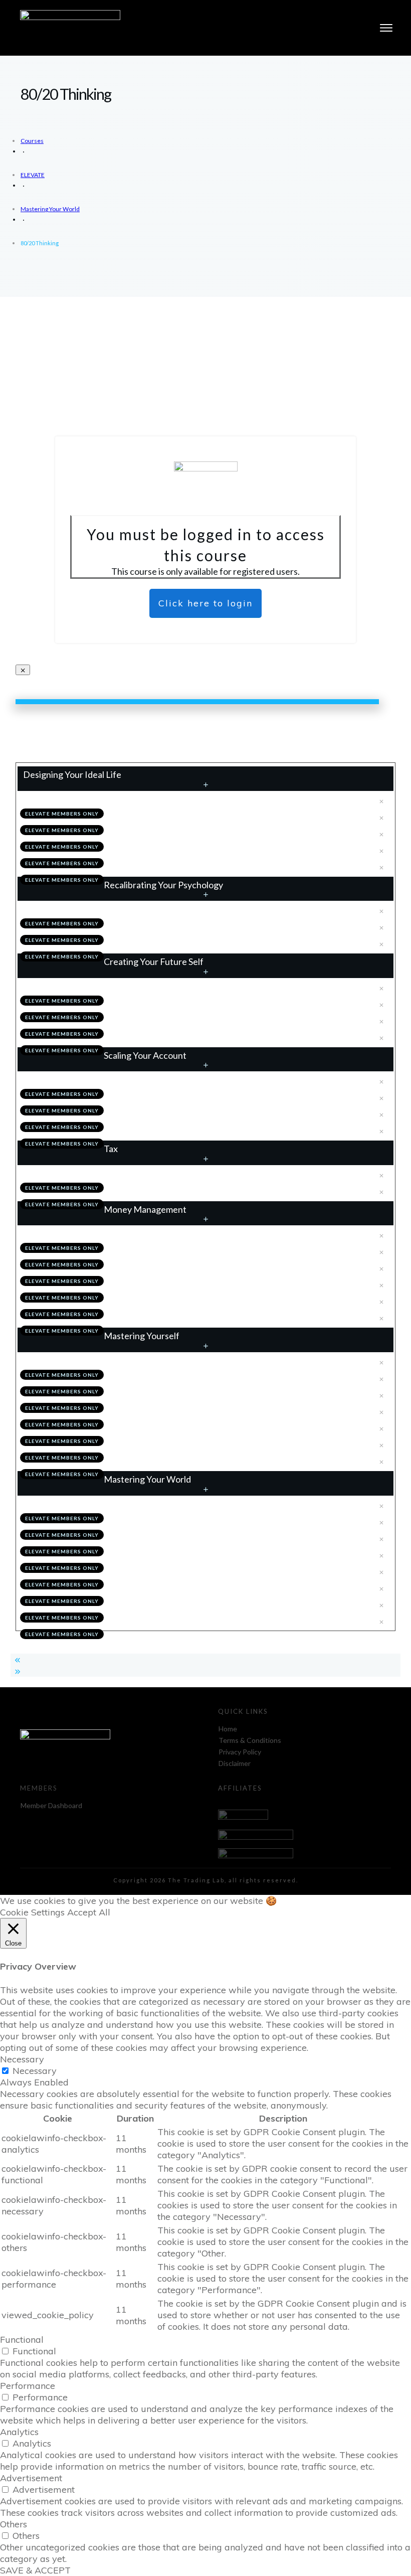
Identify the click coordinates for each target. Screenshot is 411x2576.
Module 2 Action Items (148, 943)
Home (228, 1729)
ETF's (120, 1267)
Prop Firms (129, 1113)
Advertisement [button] (31, 2478)
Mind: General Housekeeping (158, 1394)
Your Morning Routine (63, 1505)
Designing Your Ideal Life (72, 774)
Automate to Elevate (145, 1521)
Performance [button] (28, 2386)
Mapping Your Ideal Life (150, 833)
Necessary (35, 2071)
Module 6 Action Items (148, 1317)
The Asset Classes (141, 1251)
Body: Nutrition (137, 1411)
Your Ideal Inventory (145, 926)
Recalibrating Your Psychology (163, 885)
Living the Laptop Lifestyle (155, 1587)
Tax (111, 1149)
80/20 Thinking (136, 1538)
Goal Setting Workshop (150, 817)
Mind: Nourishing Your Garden (161, 1378)
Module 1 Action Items (148, 866)
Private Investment (143, 1097)
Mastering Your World (147, 1479)
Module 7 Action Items (148, 1461)
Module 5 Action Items (148, 1191)
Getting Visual (135, 850)
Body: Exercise (136, 1427)
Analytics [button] (19, 2432)
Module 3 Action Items (148, 1037)
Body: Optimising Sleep (149, 1444)
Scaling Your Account (145, 1055)
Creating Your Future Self (154, 961)
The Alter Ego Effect (61, 987)
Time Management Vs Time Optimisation (178, 1554)
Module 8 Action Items (148, 1604)
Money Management (145, 1209)
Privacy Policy (240, 1752)
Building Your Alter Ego (150, 1004)
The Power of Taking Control (74, 1234)
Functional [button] (22, 2340)
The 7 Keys (45, 800)
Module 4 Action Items (148, 1130)
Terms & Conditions (250, 1740)
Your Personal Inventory (67, 910)
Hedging (125, 1301)
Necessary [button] (22, 2059)
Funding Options (54, 1080)
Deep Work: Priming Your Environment (175, 1571)
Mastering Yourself (142, 1336)
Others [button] (14, 2524)
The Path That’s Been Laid (154, 1621)
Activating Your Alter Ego (153, 1020)
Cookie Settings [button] (32, 1912)
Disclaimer (235, 1763)
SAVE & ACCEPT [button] (35, 2570)
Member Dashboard (51, 1805)
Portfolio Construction (149, 1284)
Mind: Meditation (55, 1361)
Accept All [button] (89, 1912)
